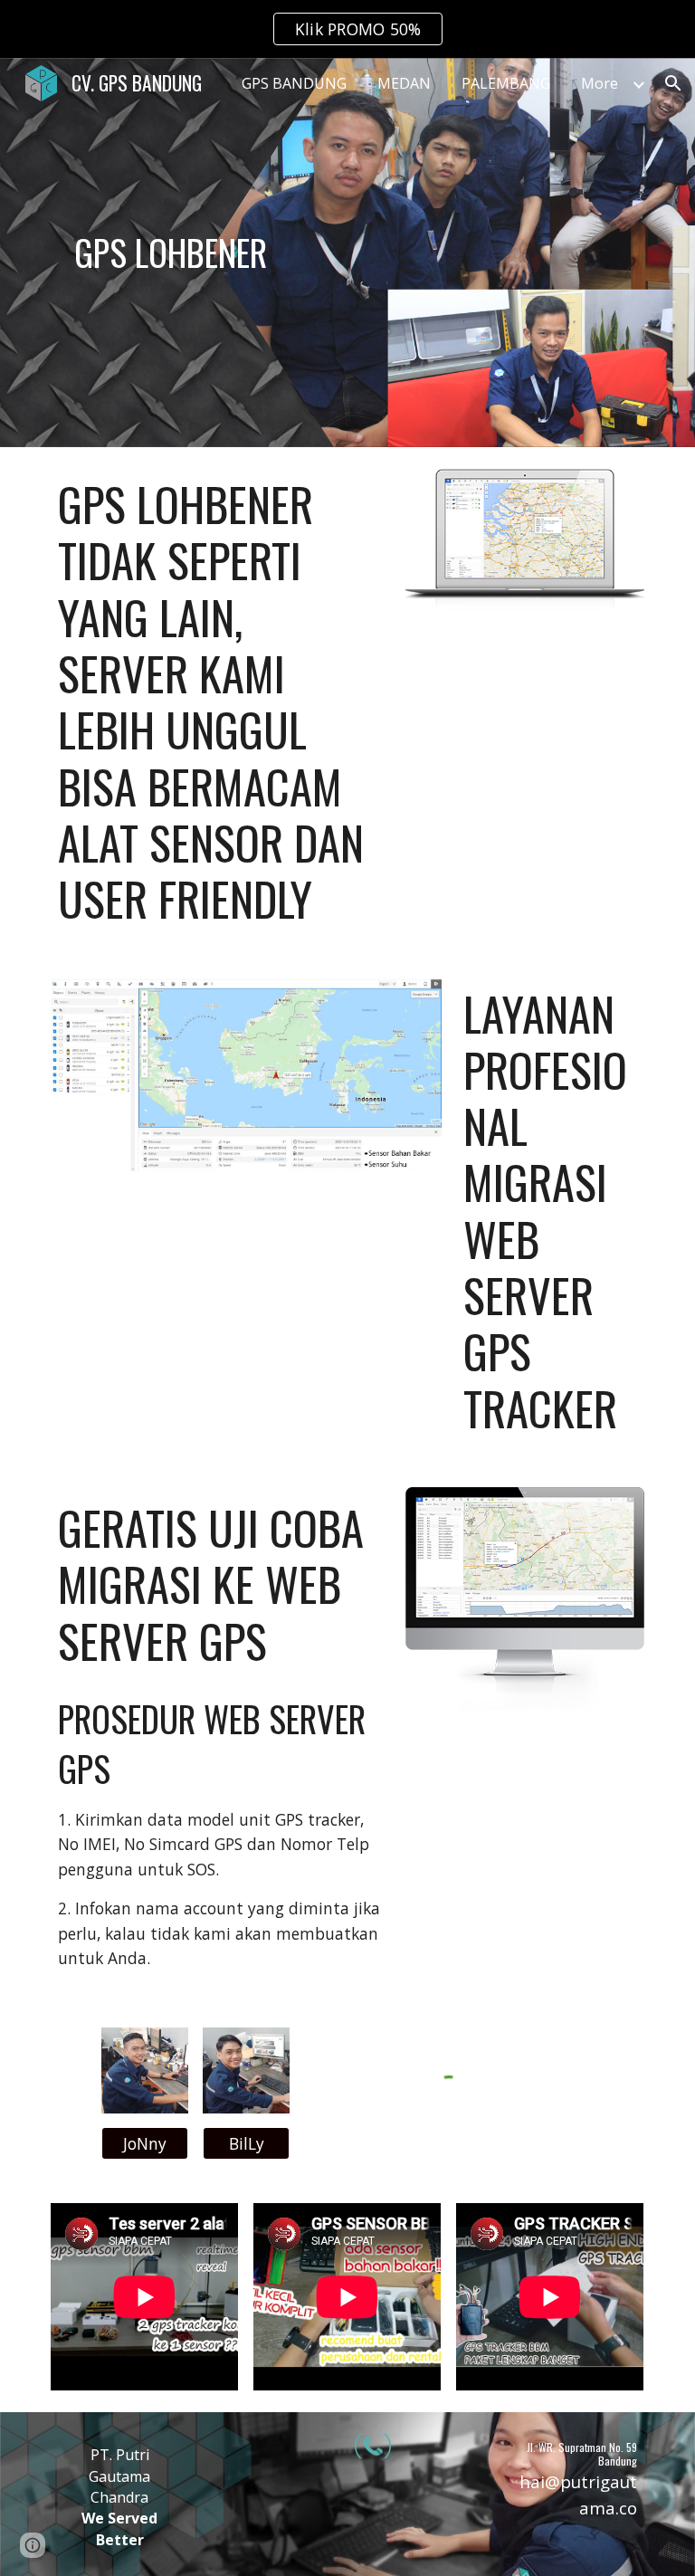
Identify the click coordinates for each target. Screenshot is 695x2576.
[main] (170, 253)
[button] (673, 83)
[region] (347, 29)
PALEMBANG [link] (506, 83)
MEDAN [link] (404, 83)
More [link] (600, 83)
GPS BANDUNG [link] (294, 83)
